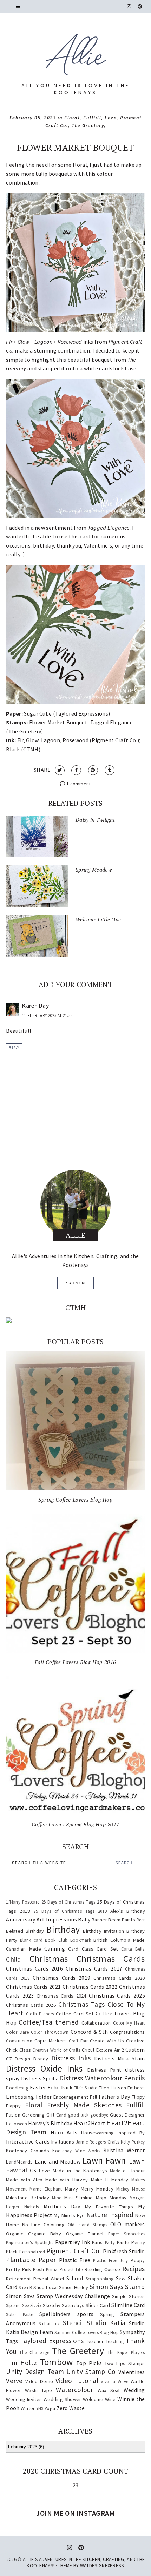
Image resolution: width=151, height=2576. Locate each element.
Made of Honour (127, 2171)
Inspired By (131, 2133)
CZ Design (18, 2059)
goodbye (99, 2115)
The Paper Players (126, 2352)
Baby (84, 1919)
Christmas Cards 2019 (61, 1978)
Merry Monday (97, 2189)
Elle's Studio (86, 2088)
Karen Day (35, 1006)
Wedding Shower (63, 2399)
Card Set (107, 1949)
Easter (38, 2087)
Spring (107, 2314)
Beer (141, 1920)
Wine (110, 2399)
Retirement (18, 2279)
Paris (97, 2242)
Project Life (71, 2269)
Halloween (17, 2124)
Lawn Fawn (104, 2160)
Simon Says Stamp (117, 2287)
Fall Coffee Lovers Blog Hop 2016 (75, 1662)
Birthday (63, 1930)
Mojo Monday (111, 2198)
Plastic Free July (110, 2260)
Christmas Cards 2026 (31, 2005)
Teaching (115, 2341)
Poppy (138, 2260)
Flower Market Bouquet (75, 147)
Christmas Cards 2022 (90, 1987)
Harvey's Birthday (50, 2123)
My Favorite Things (109, 2207)
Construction (19, 2041)
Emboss (136, 2088)
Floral (72, 118)
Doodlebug (17, 2088)
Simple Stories (129, 2296)
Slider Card (98, 2305)
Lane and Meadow (58, 2161)
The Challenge (34, 2352)
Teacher (95, 2341)
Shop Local (45, 2287)
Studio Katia (106, 2323)
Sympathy (132, 2332)
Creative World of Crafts (56, 2050)
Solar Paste (19, 2314)
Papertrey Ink (73, 2242)
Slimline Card (128, 2305)
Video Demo (39, 2381)
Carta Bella (133, 1949)
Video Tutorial (77, 2381)
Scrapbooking (100, 2279)
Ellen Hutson (112, 2088)
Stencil (73, 2323)
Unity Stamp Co (91, 2372)
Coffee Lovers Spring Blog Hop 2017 (75, 1824)
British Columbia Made (119, 1940)
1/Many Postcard (23, 1902)
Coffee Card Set (75, 2014)
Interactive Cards (28, 2141)
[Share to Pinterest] (93, 770)
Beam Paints (122, 1920)
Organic (15, 2234)
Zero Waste (71, 2408)
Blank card (31, 1940)
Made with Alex (24, 2180)
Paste (123, 2242)
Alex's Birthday (128, 1911)
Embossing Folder (29, 2097)
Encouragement (71, 2097)
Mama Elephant (46, 2189)
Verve (14, 2381)
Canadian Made (24, 1949)
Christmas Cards (111, 1959)
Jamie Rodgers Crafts (97, 2142)
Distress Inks (71, 2058)
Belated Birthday (25, 1931)
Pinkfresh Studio (124, 2251)
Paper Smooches (127, 2234)
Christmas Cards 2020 (119, 1978)
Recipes (134, 2269)
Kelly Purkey (133, 2142)
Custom (135, 2050)
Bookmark (81, 1940)
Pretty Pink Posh (25, 2269)
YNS (40, 2408)
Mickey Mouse (131, 2189)
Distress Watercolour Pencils (102, 2078)
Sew (121, 2278)
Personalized (32, 2252)
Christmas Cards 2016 (34, 1968)
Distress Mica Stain (120, 2058)
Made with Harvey (67, 2180)
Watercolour (74, 2390)
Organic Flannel (85, 2234)
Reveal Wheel (49, 2279)
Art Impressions (57, 1919)
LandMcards (19, 2162)
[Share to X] (60, 770)
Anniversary (21, 1919)
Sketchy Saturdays (64, 2305)
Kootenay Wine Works (76, 2151)
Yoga (50, 2408)
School (75, 2278)
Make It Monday (110, 2180)
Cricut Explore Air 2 (103, 2050)
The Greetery (88, 125)
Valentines (132, 2372)
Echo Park (60, 2087)
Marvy (72, 2189)
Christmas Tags (82, 2004)
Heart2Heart (89, 2123)
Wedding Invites (24, 2399)
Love (111, 118)
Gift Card (56, 2115)
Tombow (57, 2362)
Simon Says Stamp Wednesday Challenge (58, 2296)
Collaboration (96, 2023)
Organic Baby (45, 2234)
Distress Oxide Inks (44, 2068)
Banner (99, 1920)
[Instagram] (129, 6)
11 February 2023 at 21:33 (47, 1015)
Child (14, 1959)
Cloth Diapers (40, 2014)
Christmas (49, 1959)
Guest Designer (127, 2115)
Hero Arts (64, 2132)
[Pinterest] (140, 6)
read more (75, 1283)
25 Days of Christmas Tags (68, 1902)
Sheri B (25, 2287)
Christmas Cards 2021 (33, 1987)
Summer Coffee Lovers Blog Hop (87, 2332)
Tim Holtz (21, 2363)
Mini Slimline (78, 2198)
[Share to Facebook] (76, 770)
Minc (57, 2198)
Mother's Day (62, 2206)
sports (86, 2314)
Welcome (93, 2399)
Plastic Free (75, 2260)
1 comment (78, 784)
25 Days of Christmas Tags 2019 (70, 1911)
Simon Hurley (74, 2287)
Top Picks (89, 2363)
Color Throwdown (50, 2032)
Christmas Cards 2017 (94, 1968)
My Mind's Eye (69, 2215)
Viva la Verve (114, 2381)
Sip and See (17, 2305)
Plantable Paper (31, 2260)
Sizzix (36, 2305)
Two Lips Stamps (125, 2363)
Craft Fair (78, 2041)
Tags (12, 2341)
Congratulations (127, 2032)
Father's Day (114, 2097)
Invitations (63, 2142)
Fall (94, 2097)
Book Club (56, 1940)
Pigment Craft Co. (74, 2251)
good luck (78, 2115)
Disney (41, 2059)
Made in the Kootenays (80, 2171)
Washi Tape (39, 2390)
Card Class (81, 1949)
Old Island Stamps (88, 2225)
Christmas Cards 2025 (117, 1995)
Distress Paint (104, 2070)
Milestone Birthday (28, 2198)
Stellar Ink (49, 2323)
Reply (14, 1048)
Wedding (134, 2390)
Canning (55, 1948)
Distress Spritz (40, 2078)
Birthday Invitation (103, 1931)
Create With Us (107, 2041)
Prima (52, 2269)
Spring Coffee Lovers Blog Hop (75, 1500)
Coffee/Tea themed (49, 2022)
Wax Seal (109, 2390)
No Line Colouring (43, 2225)
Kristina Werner (124, 2150)
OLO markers (128, 2224)
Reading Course (102, 2269)
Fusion (13, 2115)
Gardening (34, 2115)
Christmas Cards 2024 (61, 1996)
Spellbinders (55, 2314)
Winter (28, 2408)
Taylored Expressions (52, 2341)
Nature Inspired (110, 2215)
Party (110, 2242)
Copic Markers (51, 2041)
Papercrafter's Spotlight (29, 2242)
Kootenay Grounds (28, 2151)
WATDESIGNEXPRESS (102, 2565)
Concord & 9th (89, 2032)
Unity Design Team (35, 2372)
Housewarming (98, 2133)
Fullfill (92, 118)
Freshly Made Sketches (84, 2105)
